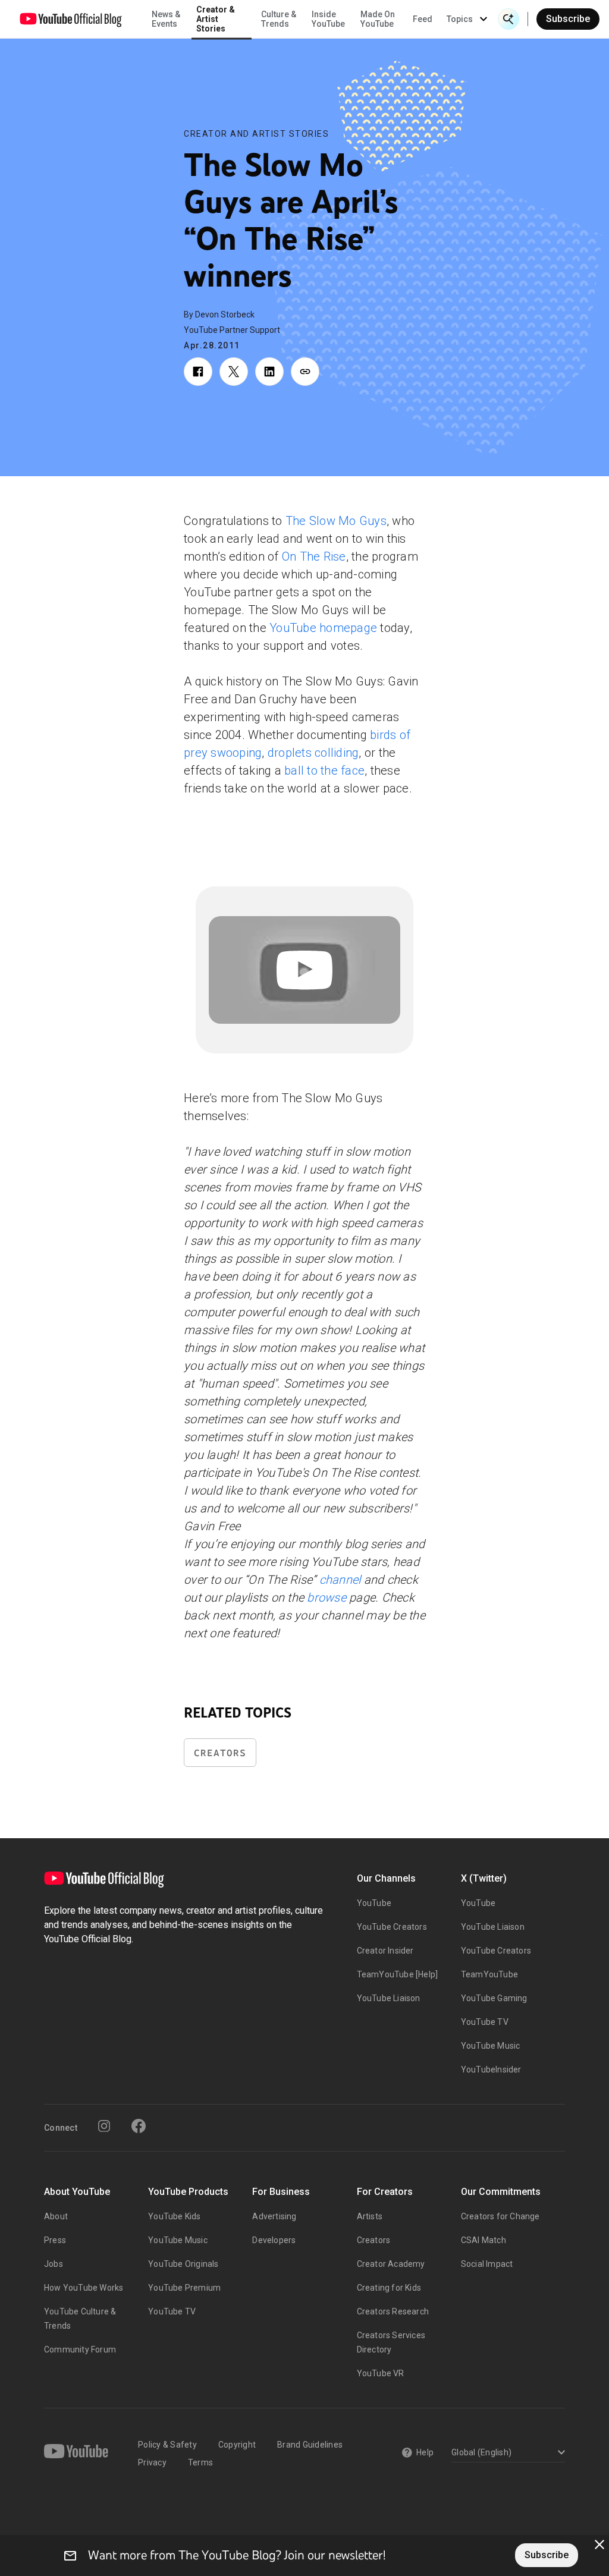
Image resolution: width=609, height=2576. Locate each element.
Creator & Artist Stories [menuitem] (216, 19)
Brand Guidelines (310, 2445)
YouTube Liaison (389, 1998)
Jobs (54, 2264)
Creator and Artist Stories (256, 134)
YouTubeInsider (491, 2069)
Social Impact (487, 2264)
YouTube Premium (184, 2288)
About (56, 2216)
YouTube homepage (323, 628)
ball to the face (324, 770)
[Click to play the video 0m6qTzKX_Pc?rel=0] (304, 970)
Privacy (152, 2462)
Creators (220, 1753)
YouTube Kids (174, 2216)
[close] (599, 2544)
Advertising (274, 2216)
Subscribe (568, 19)
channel (340, 1580)
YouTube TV (485, 2022)
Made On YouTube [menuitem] (378, 19)
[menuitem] (423, 19)
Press (55, 2240)
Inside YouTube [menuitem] (328, 19)
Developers (274, 2240)
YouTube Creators (392, 1927)
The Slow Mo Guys (336, 521)
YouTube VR (381, 2373)
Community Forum (80, 2349)
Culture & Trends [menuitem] (279, 19)
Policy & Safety (167, 2445)
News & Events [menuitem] (166, 19)
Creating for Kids (389, 2288)
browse (327, 1597)
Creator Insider (385, 1951)
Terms (200, 2462)
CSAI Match (484, 2240)
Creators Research (393, 2311)
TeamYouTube (489, 1974)
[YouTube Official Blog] (71, 19)
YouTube (374, 1903)
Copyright (237, 2445)
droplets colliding (313, 753)
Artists (370, 2216)
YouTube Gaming (494, 1998)
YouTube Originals (183, 2264)
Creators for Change (500, 2216)
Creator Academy (391, 2264)
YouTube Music (491, 2046)
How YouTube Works (84, 2288)
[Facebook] (139, 2126)
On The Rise (314, 556)
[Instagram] (104, 2126)
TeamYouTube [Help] (398, 1974)
